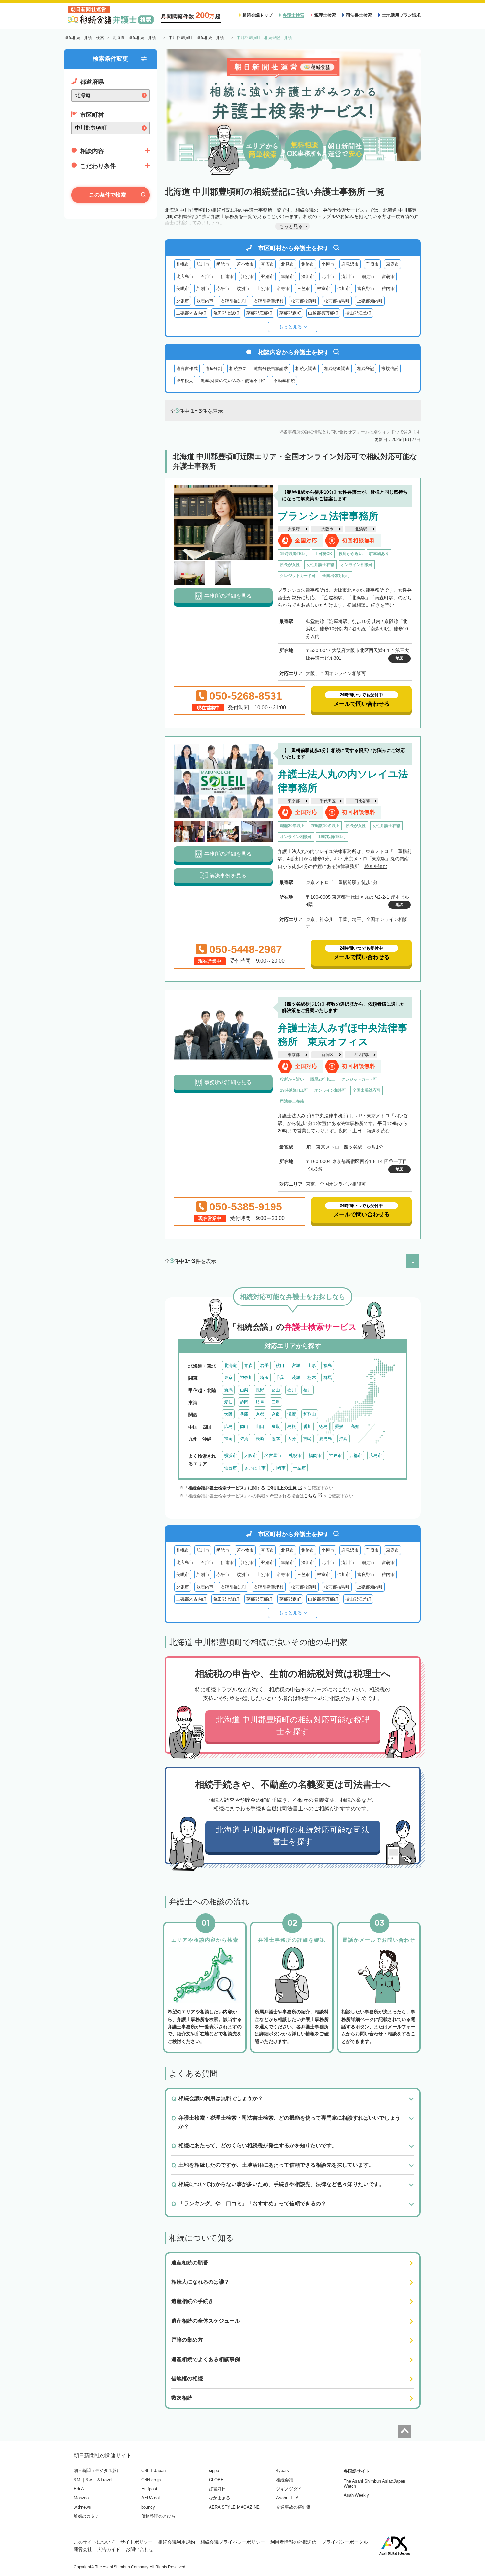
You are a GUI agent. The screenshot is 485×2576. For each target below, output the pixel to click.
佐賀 (244, 1439)
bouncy (148, 2507)
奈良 (276, 1414)
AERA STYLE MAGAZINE (234, 2507)
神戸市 (335, 1455)
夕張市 (183, 301)
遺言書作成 (187, 368)
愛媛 (339, 1426)
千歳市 (372, 264)
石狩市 (207, 276)
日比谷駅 (362, 801)
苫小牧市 (245, 264)
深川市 (308, 276)
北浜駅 (361, 529)
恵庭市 (392, 264)
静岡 (244, 1402)
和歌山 (310, 1414)
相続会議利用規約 (177, 2542)
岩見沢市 (350, 264)
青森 (248, 1365)
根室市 (323, 289)
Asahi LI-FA (287, 2498)
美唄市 (183, 289)
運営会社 (83, 2549)
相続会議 (285, 2480)
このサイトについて (94, 2542)
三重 (276, 1402)
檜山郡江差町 (358, 313)
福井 (307, 1390)
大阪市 (327, 529)
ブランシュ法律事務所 (328, 516)
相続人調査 (306, 368)
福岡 (228, 1439)
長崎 (260, 1439)
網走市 (368, 276)
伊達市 (227, 276)
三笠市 (303, 289)
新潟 (228, 1390)
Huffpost (149, 2489)
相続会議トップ (258, 15)
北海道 (230, 1365)
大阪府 (294, 529)
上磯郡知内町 (370, 301)
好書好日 (217, 2489)
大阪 (228, 1414)
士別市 (263, 289)
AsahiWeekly (356, 2495)
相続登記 (366, 368)
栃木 (312, 1378)
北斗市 (328, 276)
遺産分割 (213, 368)
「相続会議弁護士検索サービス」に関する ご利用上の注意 (240, 1488)
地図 (400, 658)
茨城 (296, 1378)
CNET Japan (153, 2471)
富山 (276, 1390)
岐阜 (260, 1402)
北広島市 (185, 276)
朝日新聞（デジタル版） (97, 2471)
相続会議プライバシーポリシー (233, 2542)
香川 (307, 1426)
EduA (79, 2489)
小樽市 (328, 264)
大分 (292, 1439)
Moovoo (81, 2498)
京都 (260, 1414)
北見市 (288, 264)
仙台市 (230, 1468)
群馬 (328, 1378)
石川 (292, 1390)
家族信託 (390, 368)
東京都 (294, 801)
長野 (260, 1390)
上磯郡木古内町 (191, 313)
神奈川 (246, 1378)
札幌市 (183, 264)
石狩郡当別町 (234, 301)
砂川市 (344, 289)
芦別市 (203, 289)
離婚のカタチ (86, 2516)
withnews (82, 2507)
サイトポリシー (137, 2542)
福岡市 (315, 1455)
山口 (260, 1426)
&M (77, 2480)
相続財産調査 (337, 368)
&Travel (105, 2480)
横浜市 (230, 1455)
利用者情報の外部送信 (293, 2542)
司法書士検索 (359, 15)
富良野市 (366, 289)
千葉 (280, 1378)
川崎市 (279, 1468)
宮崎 (307, 1439)
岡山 (244, 1426)
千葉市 (299, 1468)
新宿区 (327, 1055)
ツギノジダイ (289, 2489)
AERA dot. (151, 2498)
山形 (312, 1365)
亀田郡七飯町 (226, 313)
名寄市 (283, 289)
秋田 (280, 1365)
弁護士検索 (293, 15)
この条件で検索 (108, 195)
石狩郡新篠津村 (269, 301)
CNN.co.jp (151, 2480)
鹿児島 (325, 1439)
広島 (228, 1426)
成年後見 (185, 381)
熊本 (276, 1439)
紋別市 (243, 289)
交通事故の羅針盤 (293, 2507)
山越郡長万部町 (323, 313)
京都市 (356, 1455)
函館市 (223, 264)
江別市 (247, 276)
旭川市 (203, 264)
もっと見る (290, 327)
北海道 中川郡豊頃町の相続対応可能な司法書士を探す (293, 1836)
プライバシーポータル (345, 2542)
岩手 (264, 1365)
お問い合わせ (140, 2549)
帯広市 (267, 264)
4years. (283, 2471)
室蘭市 (288, 276)
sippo (214, 2471)
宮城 (296, 1365)
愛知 (228, 1402)
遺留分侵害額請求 (271, 368)
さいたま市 (255, 1468)
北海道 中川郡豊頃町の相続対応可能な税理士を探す (293, 1725)
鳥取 (276, 1426)
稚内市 (388, 289)
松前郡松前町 (304, 301)
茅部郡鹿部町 (259, 313)
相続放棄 (238, 368)
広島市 (376, 1455)
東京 (228, 1378)
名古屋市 (273, 1455)
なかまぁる (220, 2498)
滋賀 (292, 1414)
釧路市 (308, 264)
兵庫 (244, 1414)
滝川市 (348, 276)
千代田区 (328, 801)
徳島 (323, 1426)
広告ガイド (109, 2549)
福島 (328, 1365)
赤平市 (223, 289)
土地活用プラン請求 (401, 15)
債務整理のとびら (158, 2516)
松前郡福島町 (337, 301)
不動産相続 (284, 381)
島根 (292, 1426)
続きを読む (382, 605)
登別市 (267, 276)
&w (89, 2480)
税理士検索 (325, 15)
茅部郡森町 (290, 313)
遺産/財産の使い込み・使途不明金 (233, 381)
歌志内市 (205, 301)
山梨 (244, 1390)
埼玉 (264, 1378)
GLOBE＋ (218, 2480)
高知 (355, 1426)
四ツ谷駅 (361, 1055)
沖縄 (343, 1439)
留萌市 (388, 276)
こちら (310, 1496)
